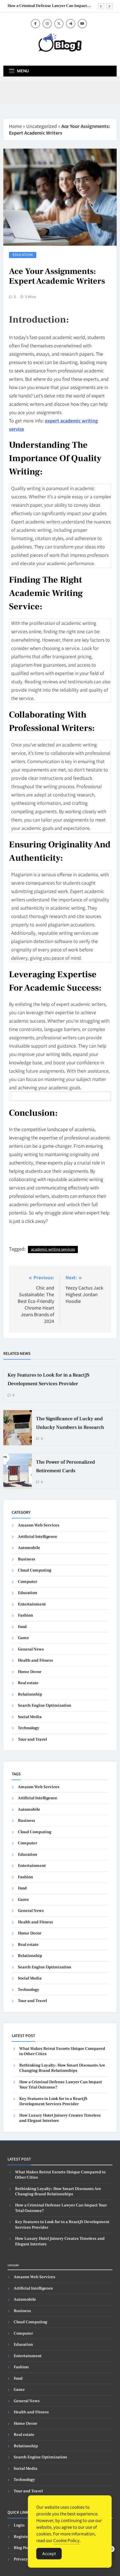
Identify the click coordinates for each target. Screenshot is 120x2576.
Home (15, 126)
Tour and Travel (32, 1739)
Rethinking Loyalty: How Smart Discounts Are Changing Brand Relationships (62, 2068)
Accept (49, 2554)
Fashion (25, 1615)
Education (23, 255)
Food (22, 1627)
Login (19, 2525)
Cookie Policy (66, 2540)
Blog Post (22, 2548)
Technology (29, 1728)
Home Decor (30, 1672)
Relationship (30, 1694)
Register (22, 2537)
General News (31, 1649)
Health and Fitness (35, 1660)
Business (27, 1559)
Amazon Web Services (39, 1525)
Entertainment (32, 1604)
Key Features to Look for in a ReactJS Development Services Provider (53, 2101)
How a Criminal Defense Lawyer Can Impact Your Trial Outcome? (47, 6)
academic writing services (53, 1249)
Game (23, 1638)
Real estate (28, 1683)
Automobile (29, 1548)
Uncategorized (42, 126)
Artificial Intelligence (38, 1537)
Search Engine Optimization (45, 1705)
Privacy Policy (27, 2559)
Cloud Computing (35, 1570)
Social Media (30, 1717)
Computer (27, 1582)
